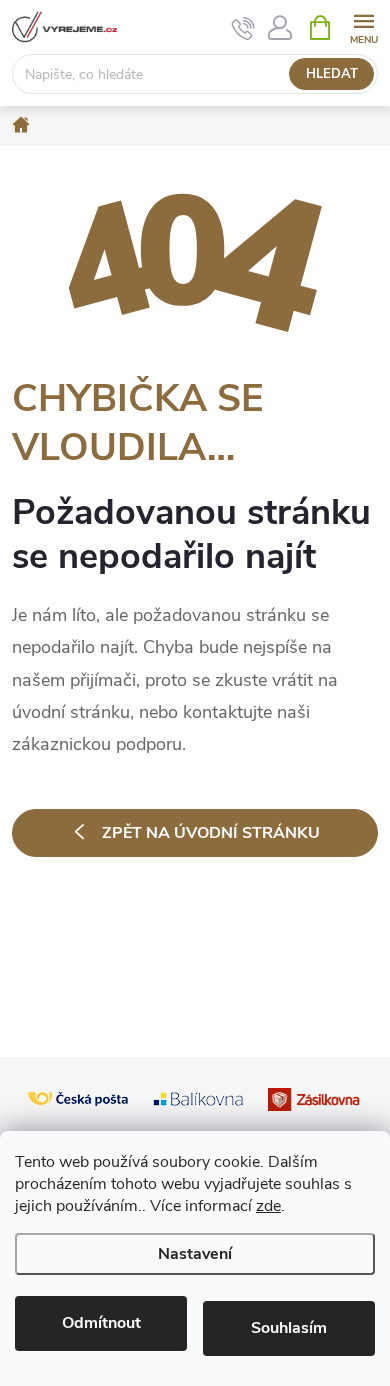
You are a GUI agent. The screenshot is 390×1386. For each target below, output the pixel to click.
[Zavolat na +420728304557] (243, 28)
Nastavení (195, 1254)
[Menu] (363, 26)
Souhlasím (289, 1328)
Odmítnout (101, 1323)
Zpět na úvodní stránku (211, 833)
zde (268, 1206)
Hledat (332, 74)
